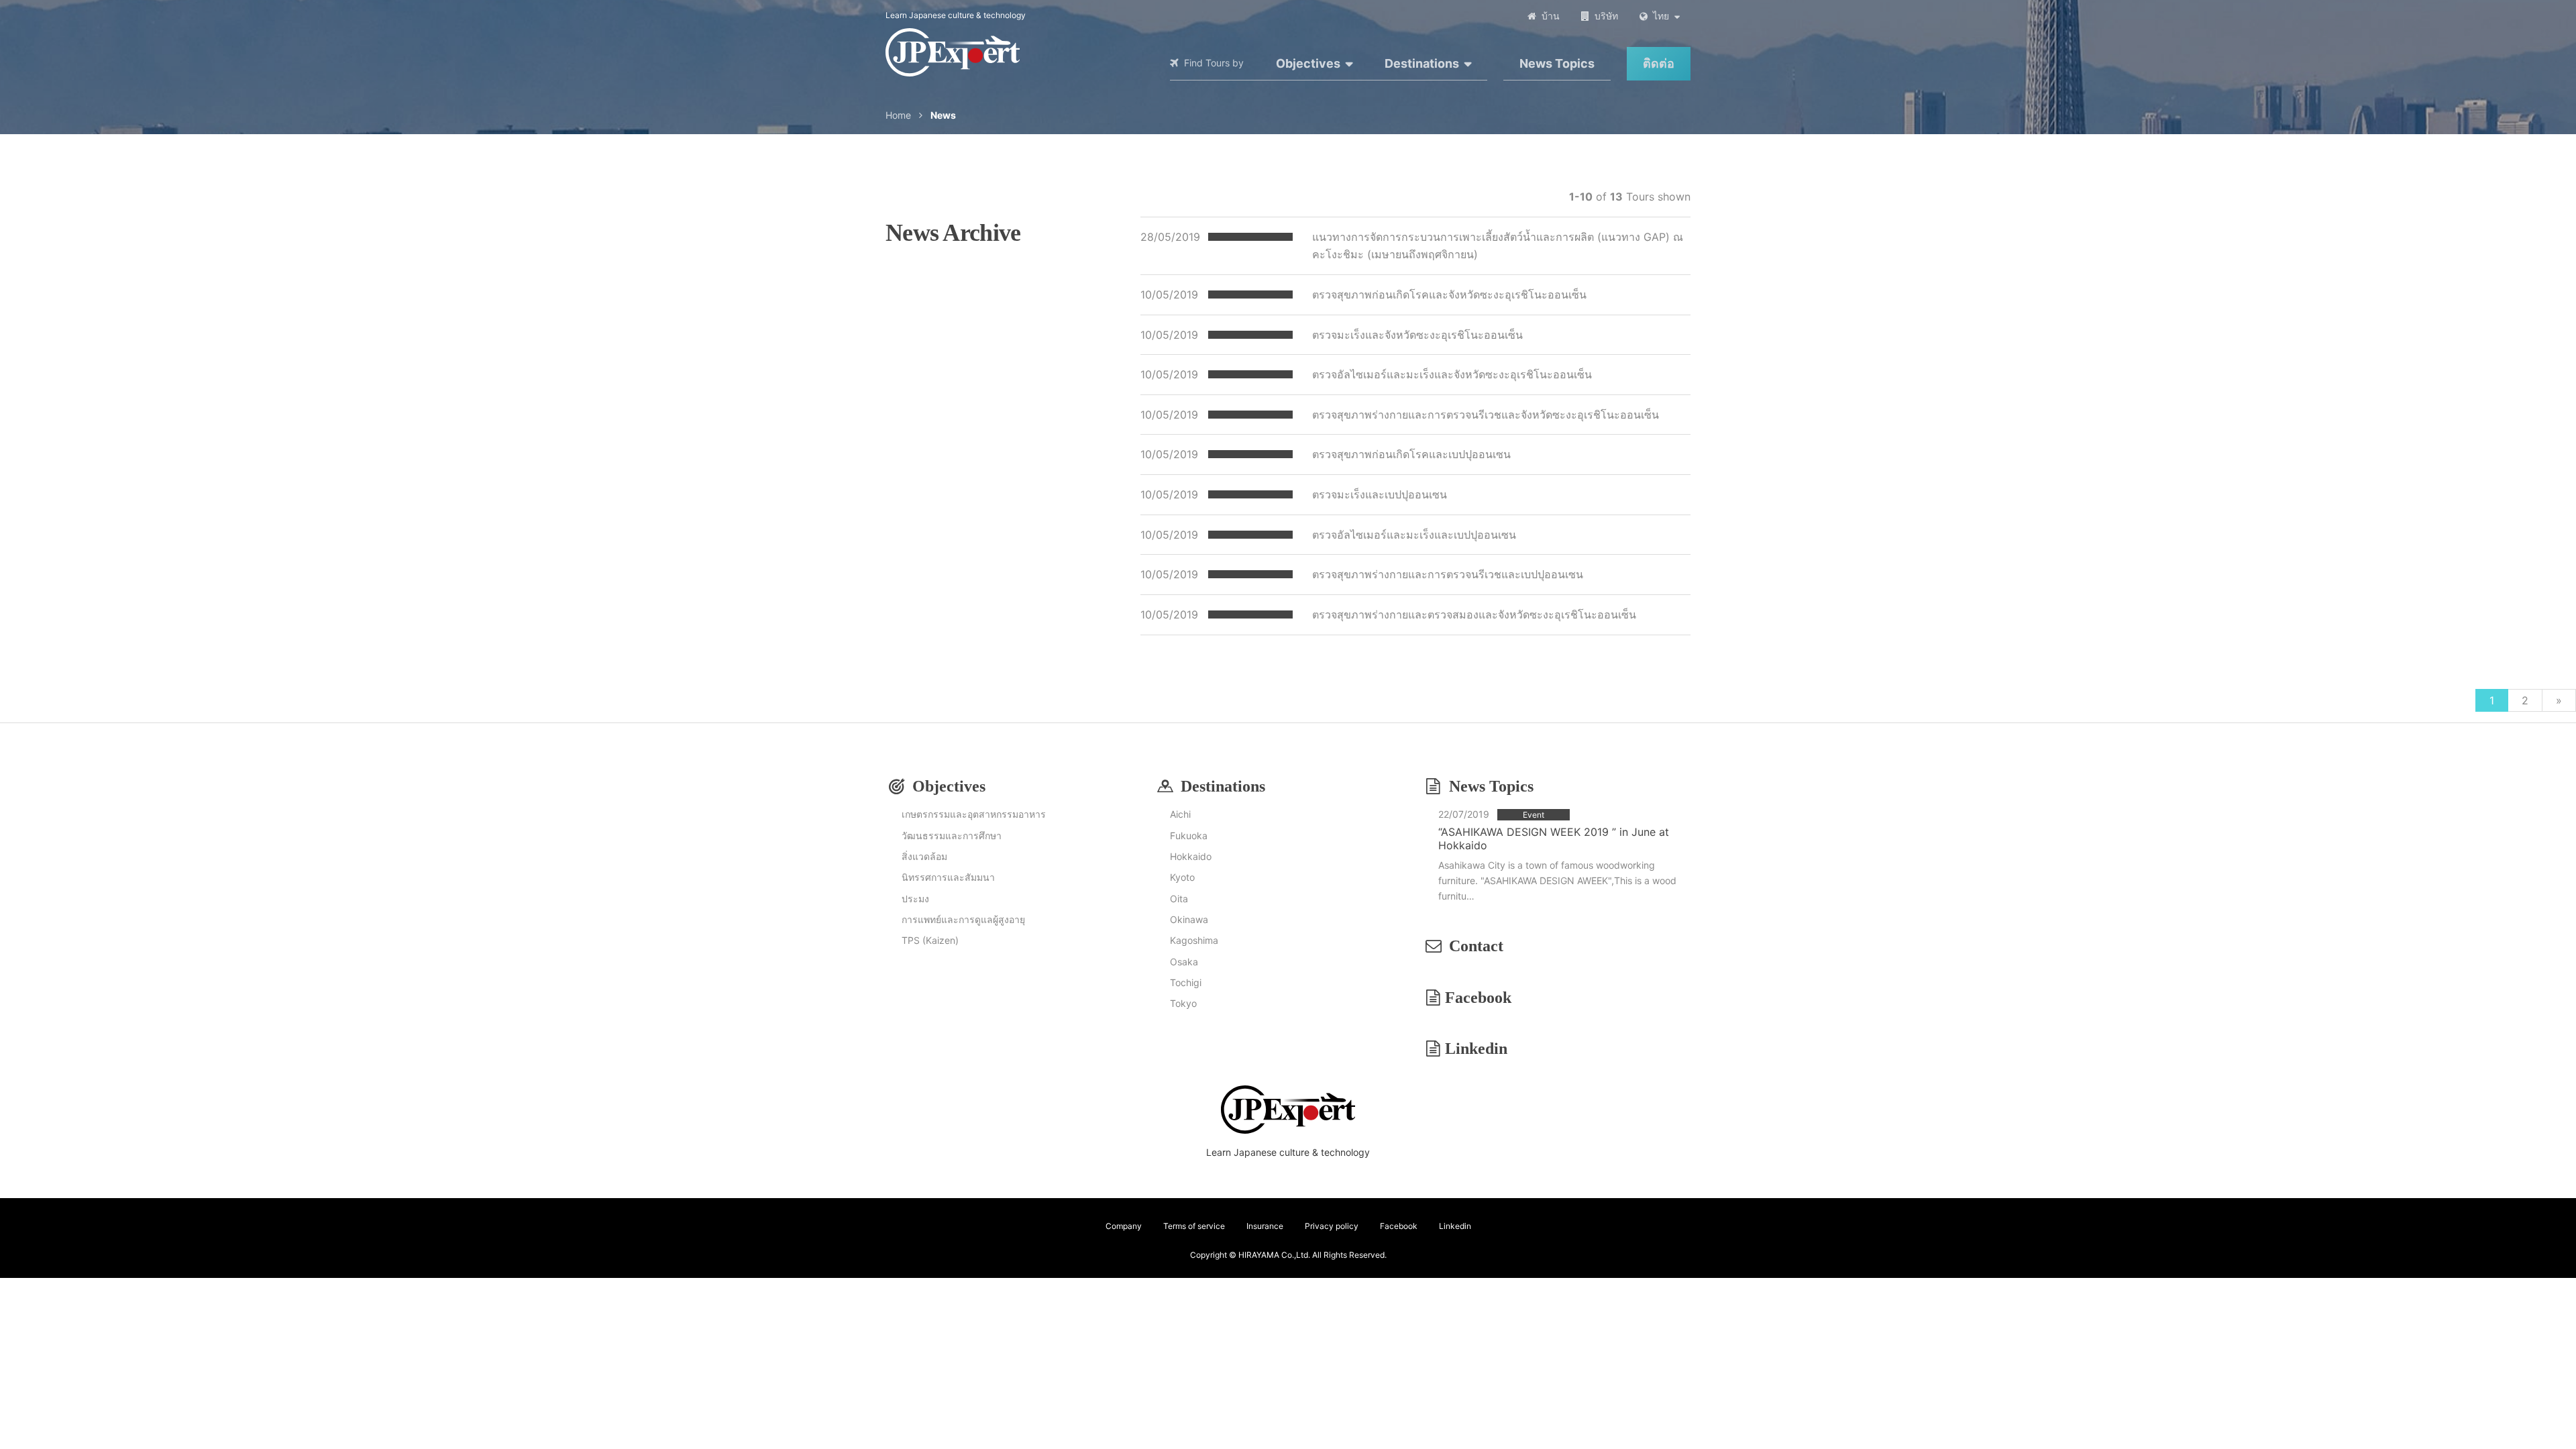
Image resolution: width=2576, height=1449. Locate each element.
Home (898, 115)
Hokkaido (1191, 856)
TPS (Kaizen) (930, 940)
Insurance (1265, 1226)
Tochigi (1186, 982)
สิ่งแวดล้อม (924, 856)
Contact (1476, 946)
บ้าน (1551, 16)
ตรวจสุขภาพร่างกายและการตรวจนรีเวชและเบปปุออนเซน (1448, 574)
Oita (1179, 899)
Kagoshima (1194, 940)
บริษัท (1606, 16)
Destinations (1422, 63)
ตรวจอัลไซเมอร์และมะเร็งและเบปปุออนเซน (1414, 535)
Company (1124, 1226)
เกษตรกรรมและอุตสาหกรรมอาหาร (974, 814)
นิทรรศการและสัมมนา (948, 877)
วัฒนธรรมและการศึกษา (952, 836)
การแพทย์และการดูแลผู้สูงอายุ (963, 919)
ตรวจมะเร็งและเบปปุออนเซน (1380, 494)
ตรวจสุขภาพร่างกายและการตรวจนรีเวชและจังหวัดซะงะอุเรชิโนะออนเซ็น (1486, 415)
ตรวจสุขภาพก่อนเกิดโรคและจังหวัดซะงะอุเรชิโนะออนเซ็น (1449, 294)
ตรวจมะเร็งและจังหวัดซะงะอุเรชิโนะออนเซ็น (1417, 335)
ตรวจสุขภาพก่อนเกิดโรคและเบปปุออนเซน (1411, 454)
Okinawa (1189, 919)
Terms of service (1194, 1226)
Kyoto (1182, 877)
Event (1534, 815)
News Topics (1557, 63)
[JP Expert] (953, 52)
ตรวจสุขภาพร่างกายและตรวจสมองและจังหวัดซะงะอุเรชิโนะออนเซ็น (1474, 614)
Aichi (1180, 814)
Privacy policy (1332, 1226)
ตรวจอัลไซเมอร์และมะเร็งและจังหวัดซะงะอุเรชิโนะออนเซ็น (1452, 374)
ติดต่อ (1659, 63)
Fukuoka (1189, 836)
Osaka (1184, 962)
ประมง (915, 899)
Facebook (1478, 998)
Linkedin (1476, 1049)
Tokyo (1183, 1003)
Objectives (1308, 63)
